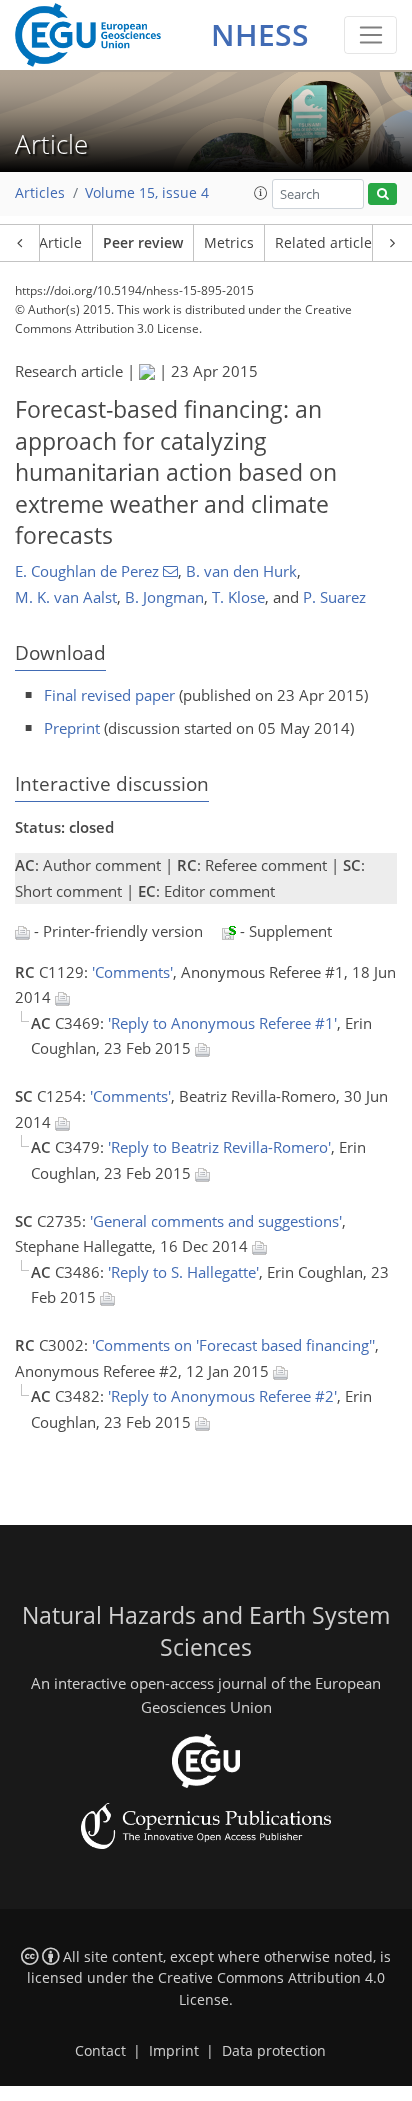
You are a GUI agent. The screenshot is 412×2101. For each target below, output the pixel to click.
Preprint (72, 728)
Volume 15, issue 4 (147, 193)
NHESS (260, 34)
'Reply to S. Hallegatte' (183, 1272)
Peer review (143, 243)
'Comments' (132, 972)
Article (60, 243)
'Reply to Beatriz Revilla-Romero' (219, 1147)
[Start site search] (382, 194)
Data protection (274, 2051)
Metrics (229, 243)
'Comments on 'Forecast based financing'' (233, 1345)
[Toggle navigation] (370, 35)
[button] (261, 193)
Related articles (327, 243)
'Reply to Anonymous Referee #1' (222, 1023)
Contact (100, 2051)
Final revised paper (109, 695)
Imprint (174, 2051)
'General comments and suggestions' (216, 1221)
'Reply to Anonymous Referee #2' (222, 1396)
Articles (40, 193)
